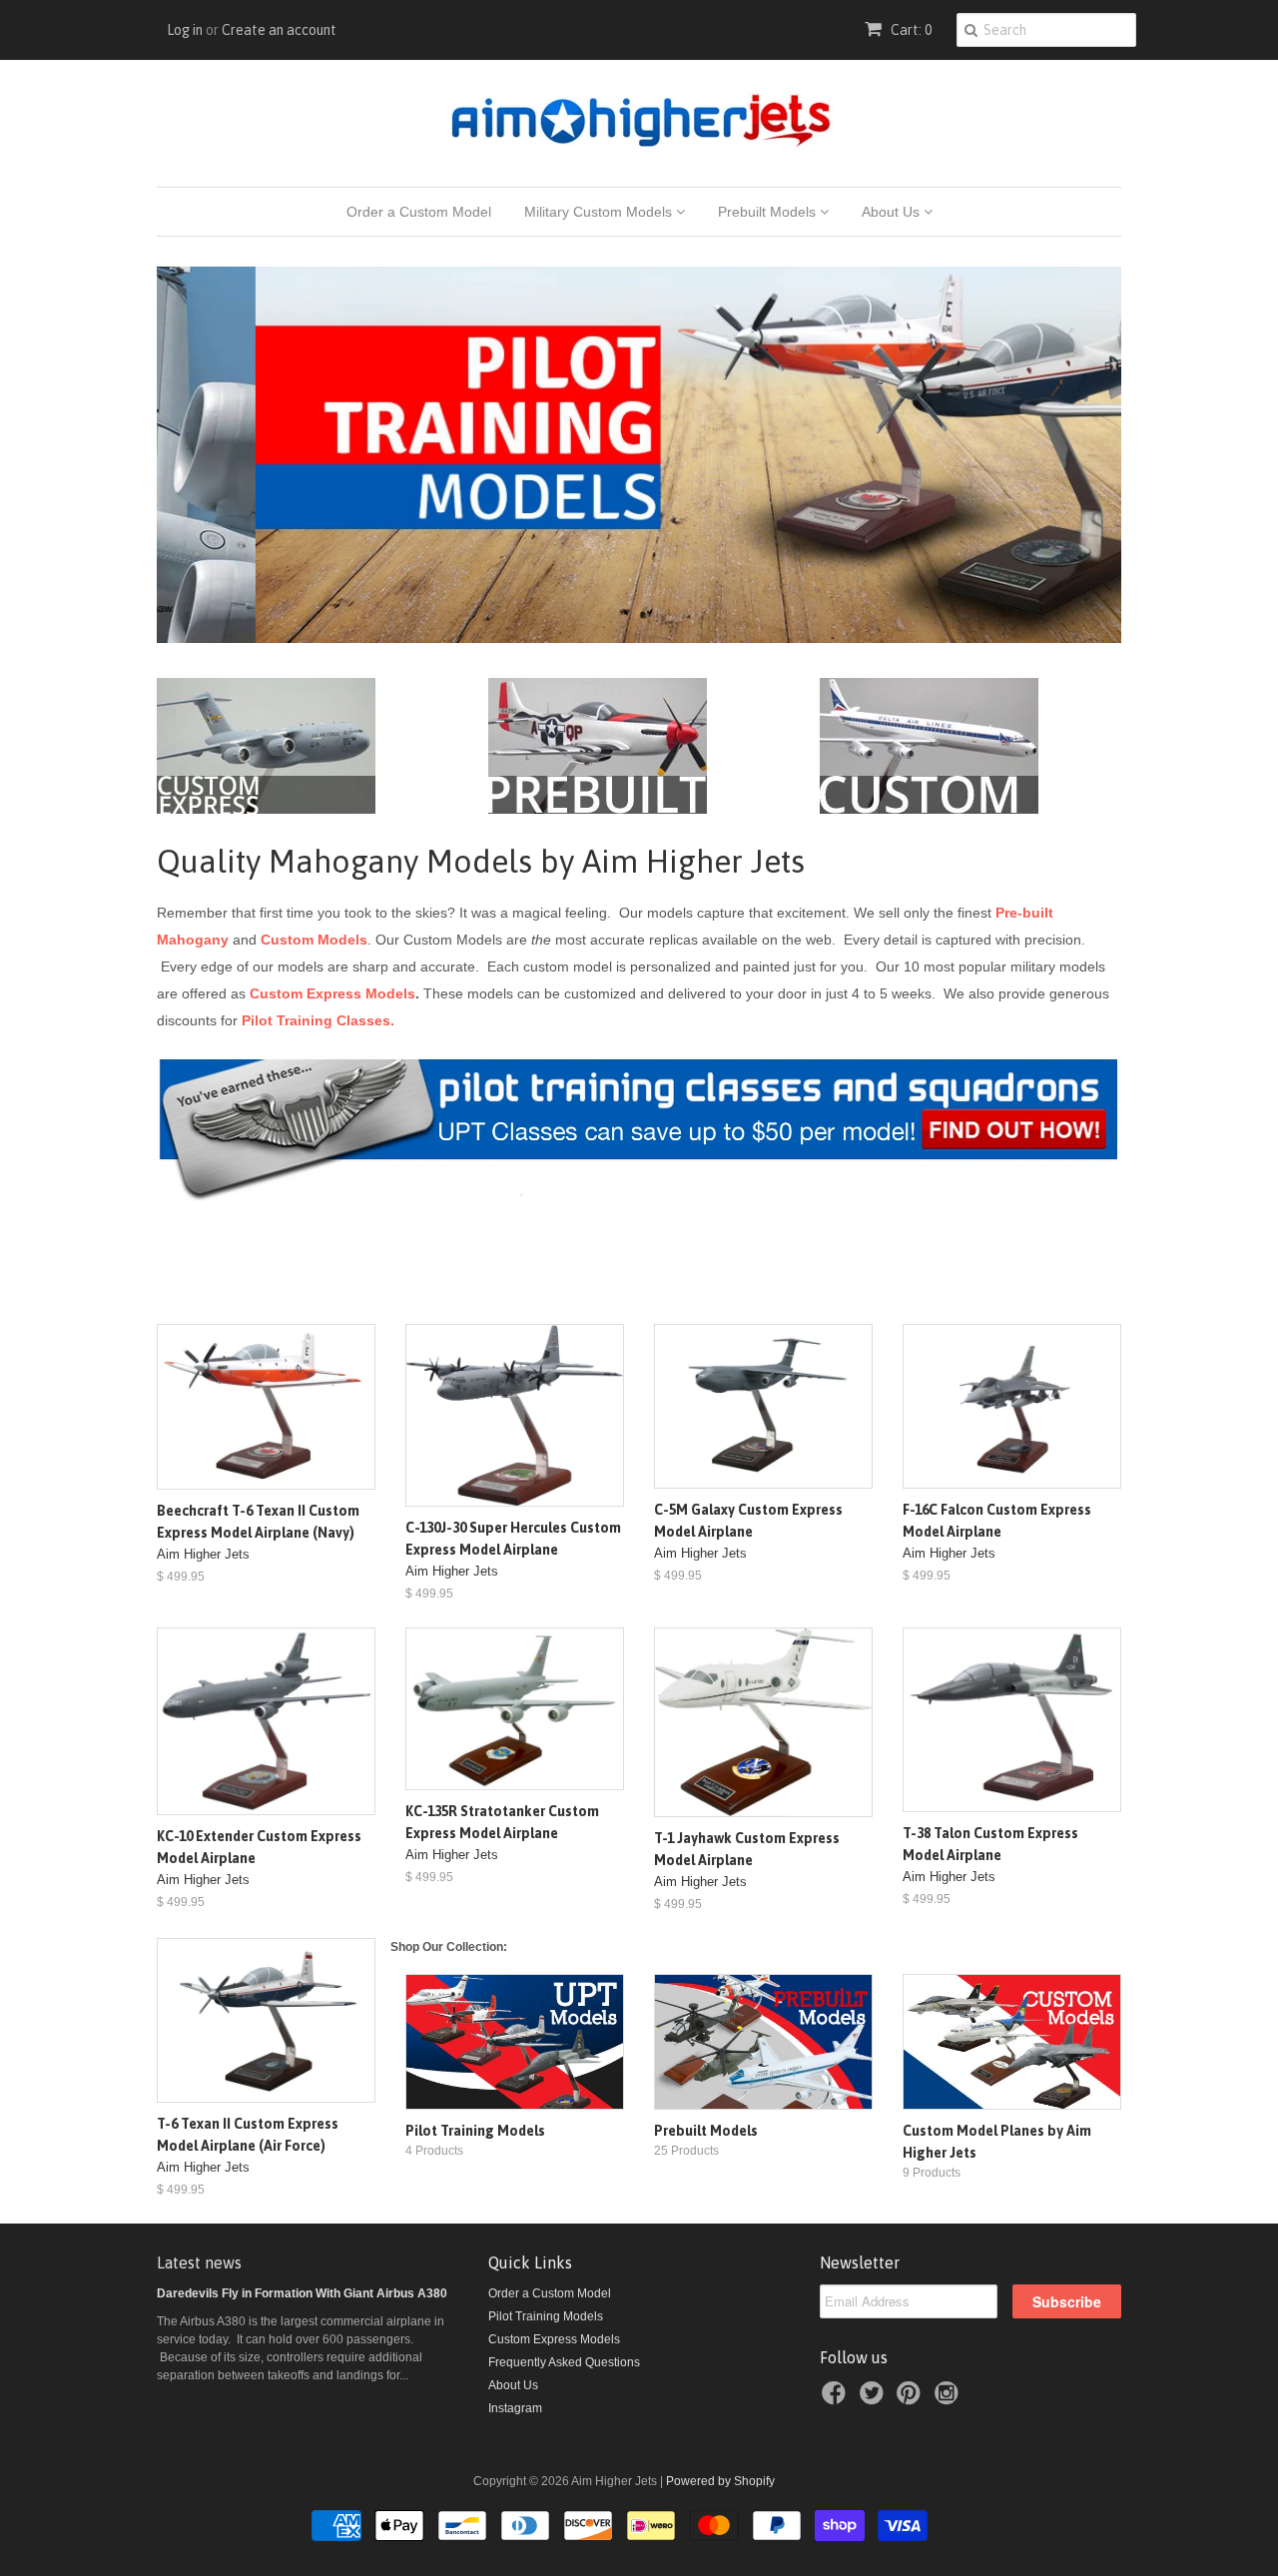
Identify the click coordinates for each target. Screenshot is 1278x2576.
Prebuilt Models (769, 212)
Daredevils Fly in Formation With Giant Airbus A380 (302, 2293)
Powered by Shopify (720, 2481)
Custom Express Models (332, 993)
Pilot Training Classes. (318, 1020)
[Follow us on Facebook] (837, 2399)
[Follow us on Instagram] (950, 2399)
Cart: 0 (910, 30)
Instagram (515, 2408)
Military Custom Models (600, 212)
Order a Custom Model (419, 212)
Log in (185, 30)
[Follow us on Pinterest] (912, 2399)
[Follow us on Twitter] (875, 2399)
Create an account (279, 30)
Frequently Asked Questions (564, 2362)
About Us (893, 212)
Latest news (199, 2262)
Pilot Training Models (546, 2316)
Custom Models (314, 940)
